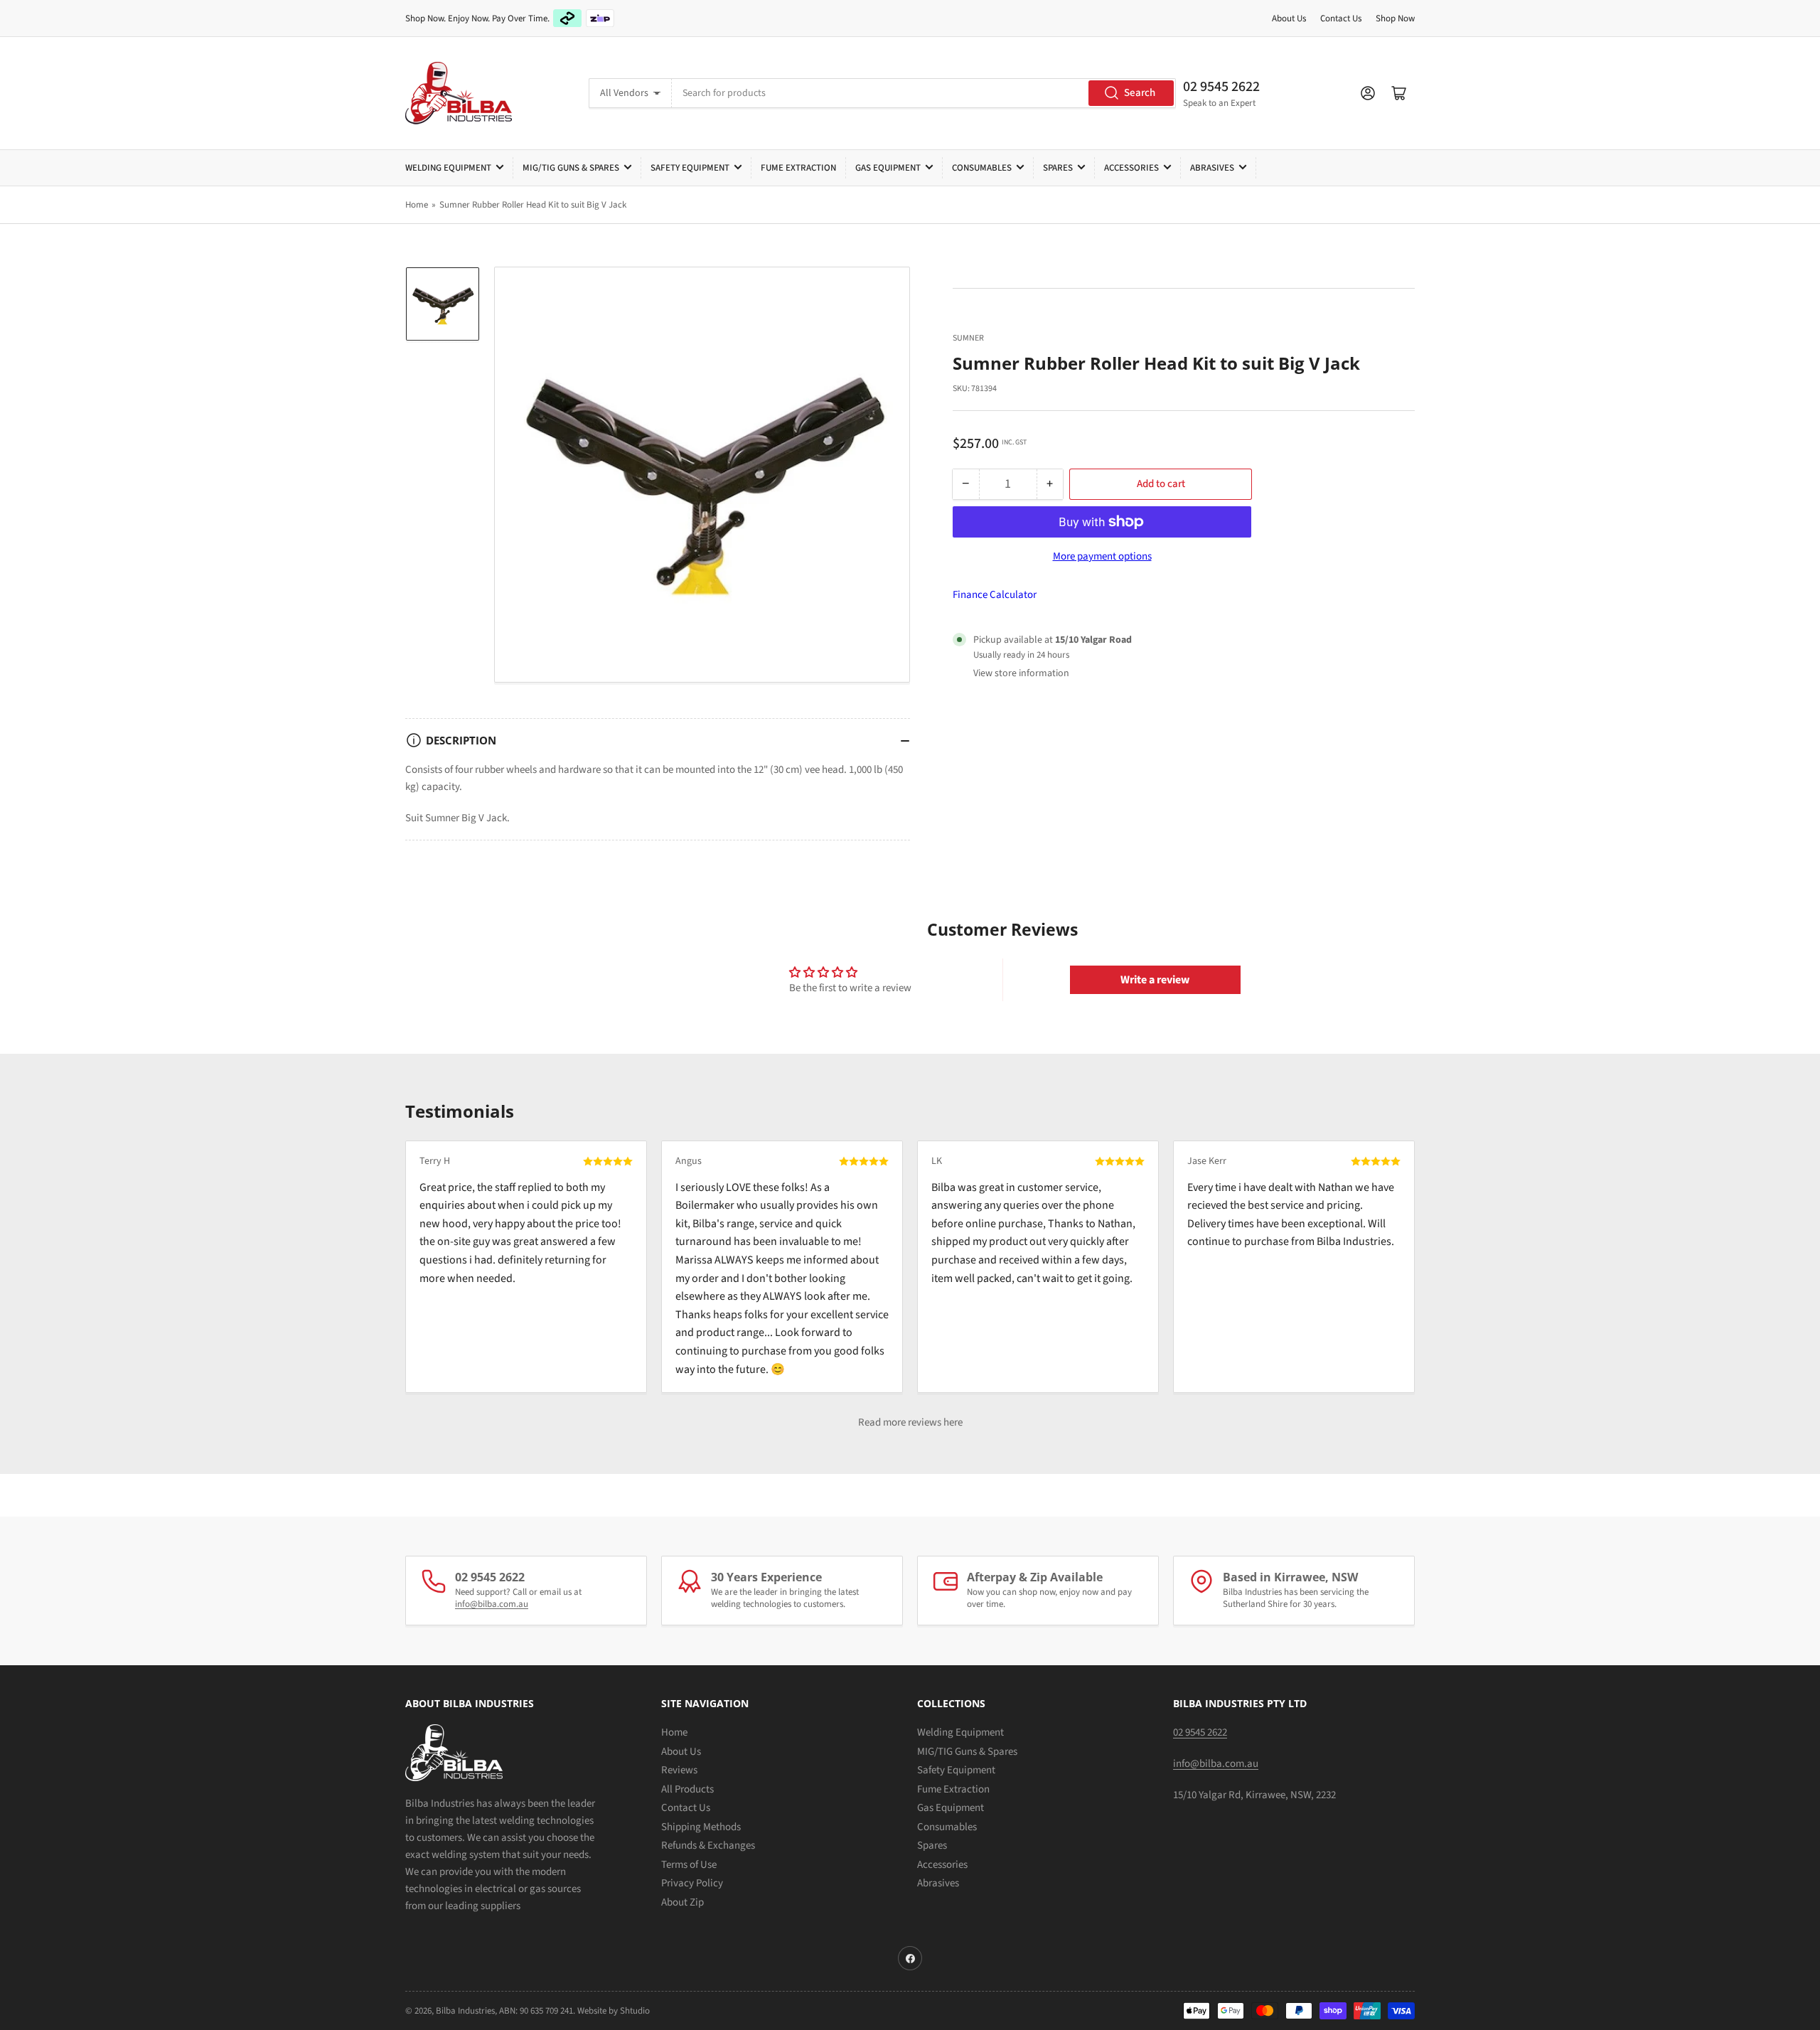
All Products (687, 1789)
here (953, 1422)
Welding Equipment (448, 168)
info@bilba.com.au (492, 1604)
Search (1140, 93)
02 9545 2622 (1221, 87)
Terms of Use (689, 1865)
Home (417, 205)
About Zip (682, 1902)
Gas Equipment (888, 168)
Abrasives (1212, 168)
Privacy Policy (692, 1883)
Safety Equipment (690, 168)
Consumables (982, 168)
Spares (1058, 168)
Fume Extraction (798, 168)
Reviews (679, 1770)
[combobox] (924, 93)
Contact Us (1341, 18)
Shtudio (635, 2011)
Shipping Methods (701, 1827)
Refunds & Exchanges (708, 1845)
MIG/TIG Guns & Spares (571, 168)
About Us (1289, 18)
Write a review (1155, 980)
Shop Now (1395, 18)
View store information (1021, 673)
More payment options (1102, 556)
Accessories (1131, 168)
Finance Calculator (995, 595)
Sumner (968, 338)
